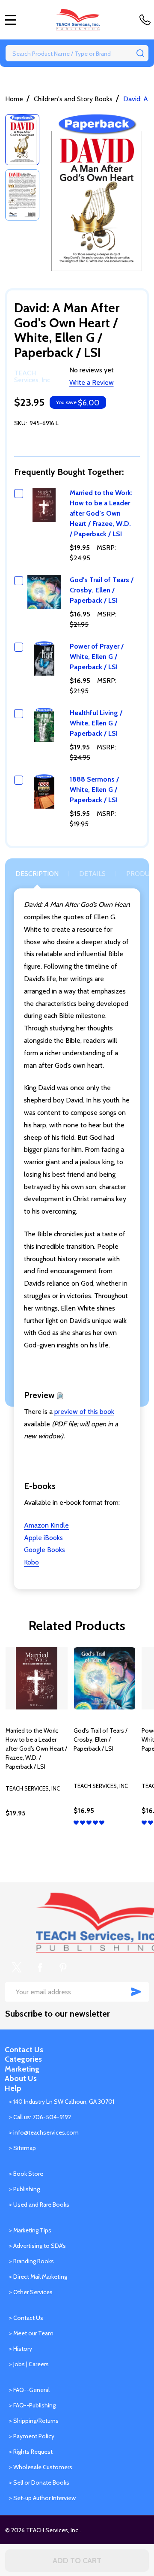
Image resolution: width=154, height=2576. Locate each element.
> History (21, 2349)
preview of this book (84, 1412)
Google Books (44, 1550)
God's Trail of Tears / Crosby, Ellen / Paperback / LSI (102, 590)
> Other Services (31, 2292)
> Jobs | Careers (29, 2364)
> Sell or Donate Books (39, 2482)
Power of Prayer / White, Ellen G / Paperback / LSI (97, 657)
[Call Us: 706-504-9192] (147, 20)
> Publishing (24, 2189)
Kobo (31, 1562)
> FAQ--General (29, 2390)
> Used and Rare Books (39, 2205)
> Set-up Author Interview (42, 2498)
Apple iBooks (43, 1538)
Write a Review (92, 382)
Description (37, 874)
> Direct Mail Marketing (38, 2277)
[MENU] (11, 20)
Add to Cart (77, 2561)
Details (92, 874)
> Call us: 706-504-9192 (40, 2117)
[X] (17, 1967)
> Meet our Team (31, 2333)
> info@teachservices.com (44, 2132)
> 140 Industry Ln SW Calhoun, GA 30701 (62, 2102)
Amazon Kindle (46, 1525)
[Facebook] (40, 1967)
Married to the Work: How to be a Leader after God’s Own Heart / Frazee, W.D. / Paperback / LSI (101, 513)
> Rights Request (31, 2452)
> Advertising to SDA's (37, 2246)
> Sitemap (22, 2148)
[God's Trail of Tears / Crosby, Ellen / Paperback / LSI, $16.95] (105, 1678)
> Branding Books (31, 2261)
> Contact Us (26, 2318)
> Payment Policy (32, 2436)
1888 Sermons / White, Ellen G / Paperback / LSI (94, 790)
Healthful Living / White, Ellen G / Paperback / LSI (96, 723)
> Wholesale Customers (41, 2467)
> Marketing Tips (30, 2230)
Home (14, 99)
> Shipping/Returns (34, 2421)
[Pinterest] (63, 1967)
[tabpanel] (37, 1750)
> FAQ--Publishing (32, 2405)
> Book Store (26, 2174)
